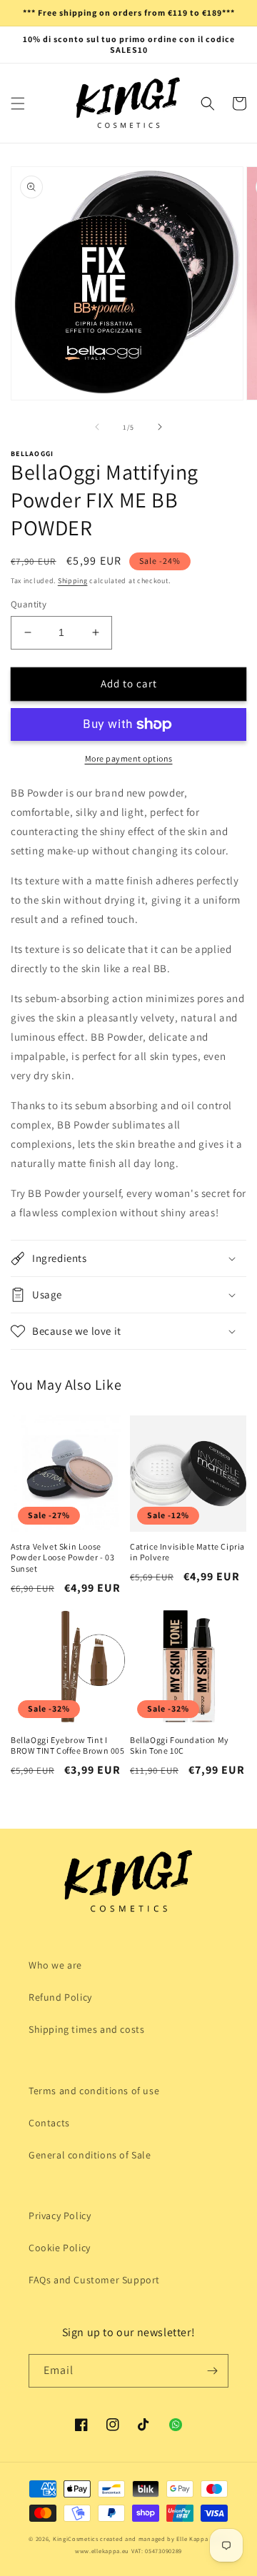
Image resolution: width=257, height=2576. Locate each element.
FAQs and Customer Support (94, 2280)
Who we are (55, 1965)
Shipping (73, 581)
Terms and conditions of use (94, 2091)
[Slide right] (160, 427)
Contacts (49, 2123)
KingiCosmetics (76, 2539)
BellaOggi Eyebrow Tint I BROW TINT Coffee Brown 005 (68, 1746)
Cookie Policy (60, 2248)
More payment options (129, 758)
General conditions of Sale (90, 2155)
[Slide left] (97, 427)
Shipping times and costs (86, 2029)
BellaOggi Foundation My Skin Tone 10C (180, 1746)
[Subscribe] (212, 2371)
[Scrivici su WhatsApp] (176, 2425)
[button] (18, 103)
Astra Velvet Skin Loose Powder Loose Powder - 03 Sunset (62, 1557)
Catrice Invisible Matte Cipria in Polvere (187, 1552)
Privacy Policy (60, 2216)
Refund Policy (60, 1997)
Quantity (29, 604)
